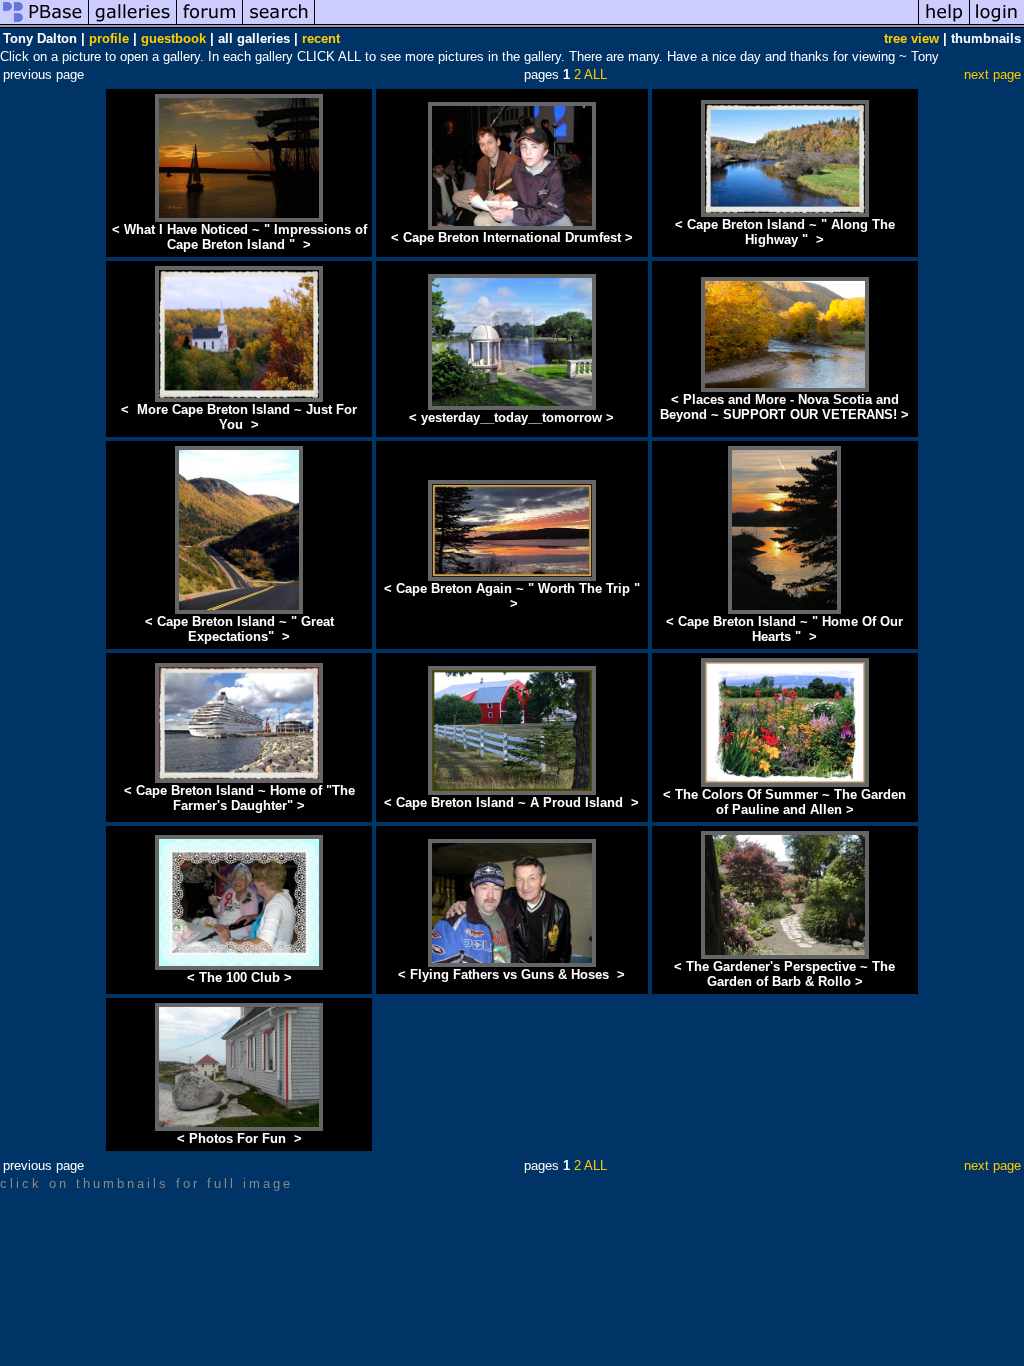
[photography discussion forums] (210, 23)
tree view (911, 38)
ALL (595, 74)
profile (109, 38)
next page (992, 74)
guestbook (173, 38)
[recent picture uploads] (133, 23)
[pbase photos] (44, 23)
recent (321, 38)
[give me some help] (944, 23)
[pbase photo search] (279, 23)
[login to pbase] (997, 23)
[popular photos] (616, 23)
